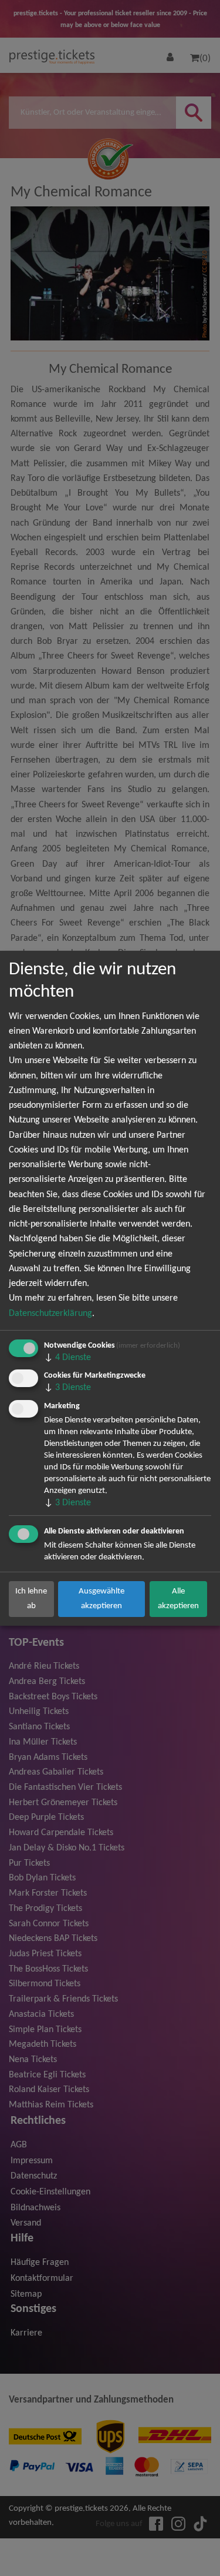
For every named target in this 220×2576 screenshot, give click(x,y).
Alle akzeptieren (178, 1598)
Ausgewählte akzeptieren (101, 1598)
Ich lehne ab (31, 1598)
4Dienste (67, 1358)
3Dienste (67, 1388)
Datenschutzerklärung (50, 1314)
